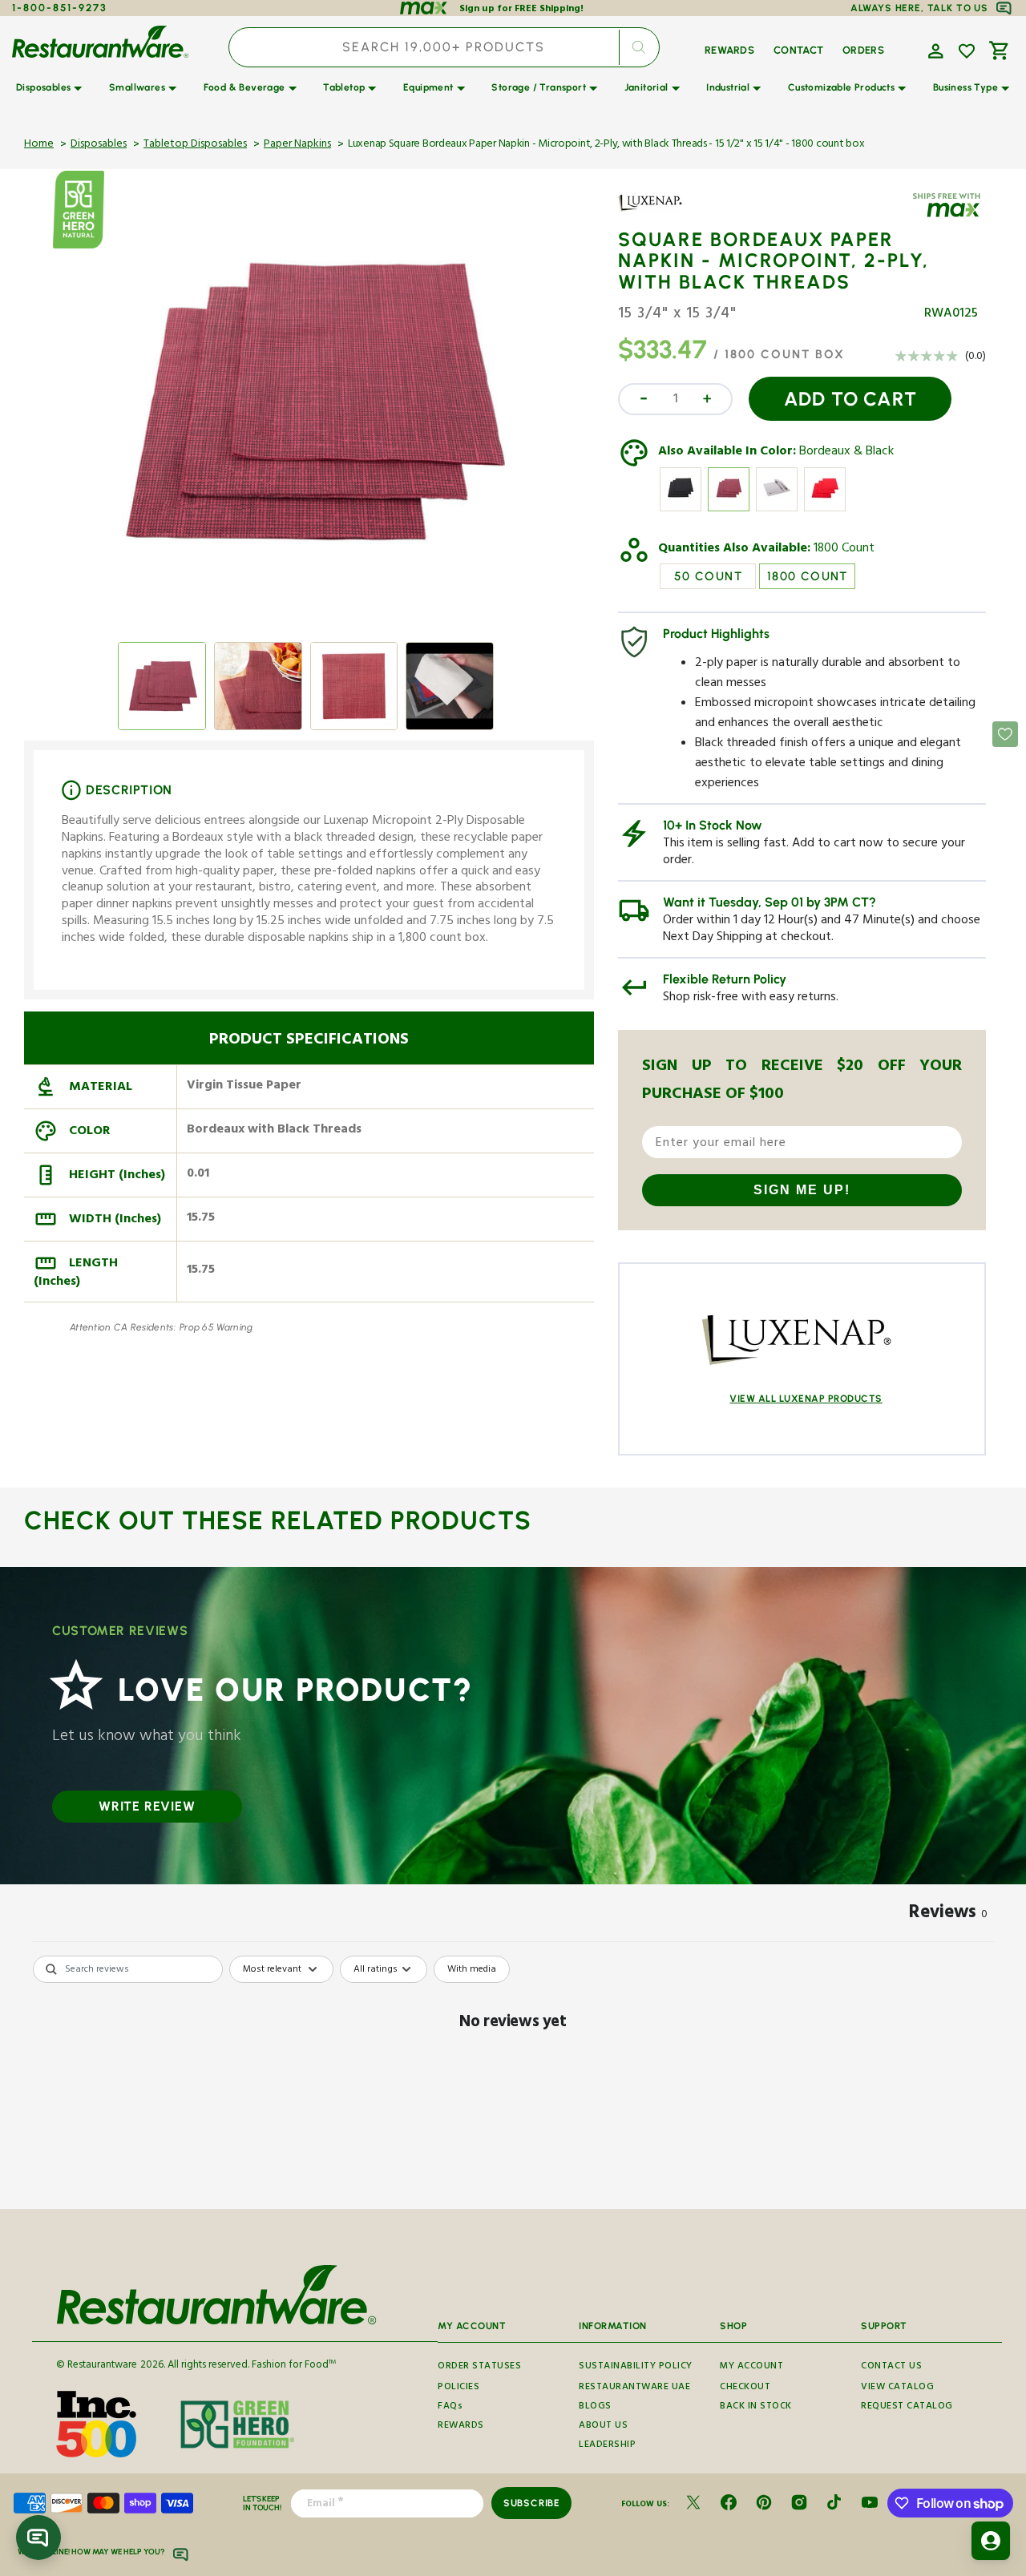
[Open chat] (38, 2538)
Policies (458, 2388)
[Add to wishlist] (967, 51)
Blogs (595, 2407)
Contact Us (891, 2367)
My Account (751, 2367)
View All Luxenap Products (806, 1399)
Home (39, 145)
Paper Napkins (297, 145)
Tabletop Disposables (195, 145)
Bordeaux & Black (846, 453)
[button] (934, 50)
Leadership (607, 2446)
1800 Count (844, 550)
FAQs (450, 2407)
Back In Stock (756, 2407)
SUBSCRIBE (532, 2503)
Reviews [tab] (948, 1915)
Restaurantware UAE (634, 2388)
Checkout (745, 2388)
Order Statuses (479, 2367)
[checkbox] (472, 1969)
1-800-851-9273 (60, 8)
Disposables (99, 145)
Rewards (461, 2427)
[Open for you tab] (991, 2541)
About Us (603, 2427)
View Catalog (897, 2388)
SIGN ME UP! (802, 1190)
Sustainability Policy (636, 2367)
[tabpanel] (513, 2078)
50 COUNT (708, 576)
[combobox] (444, 47)
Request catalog (907, 2407)
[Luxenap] (664, 214)
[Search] (639, 47)
